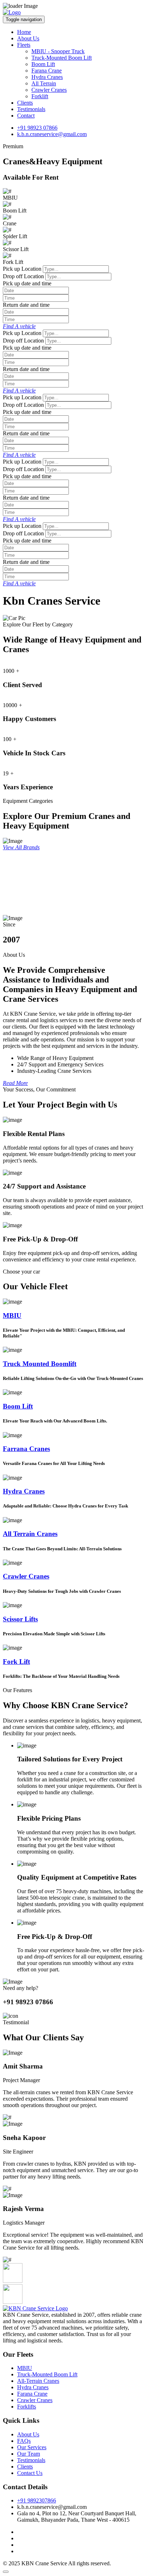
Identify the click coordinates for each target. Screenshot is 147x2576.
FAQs (24, 2441)
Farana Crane (47, 71)
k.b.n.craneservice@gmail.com (52, 134)
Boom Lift (43, 64)
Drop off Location (23, 276)
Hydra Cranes (47, 77)
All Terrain (44, 83)
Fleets (24, 45)
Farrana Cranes (26, 1449)
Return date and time (26, 305)
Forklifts (27, 2407)
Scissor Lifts (20, 1619)
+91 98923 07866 (37, 128)
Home (24, 32)
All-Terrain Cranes (38, 2381)
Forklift (40, 96)
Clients (25, 103)
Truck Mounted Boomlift (40, 1364)
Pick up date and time (27, 283)
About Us (28, 38)
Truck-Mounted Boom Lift (62, 58)
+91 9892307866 (37, 2500)
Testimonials (31, 109)
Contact (26, 116)
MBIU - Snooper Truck (58, 51)
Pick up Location (22, 269)
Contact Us (30, 2473)
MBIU (12, 1315)
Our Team (29, 2454)
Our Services (32, 2447)
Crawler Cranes (49, 90)
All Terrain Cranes (30, 1534)
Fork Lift (16, 1662)
